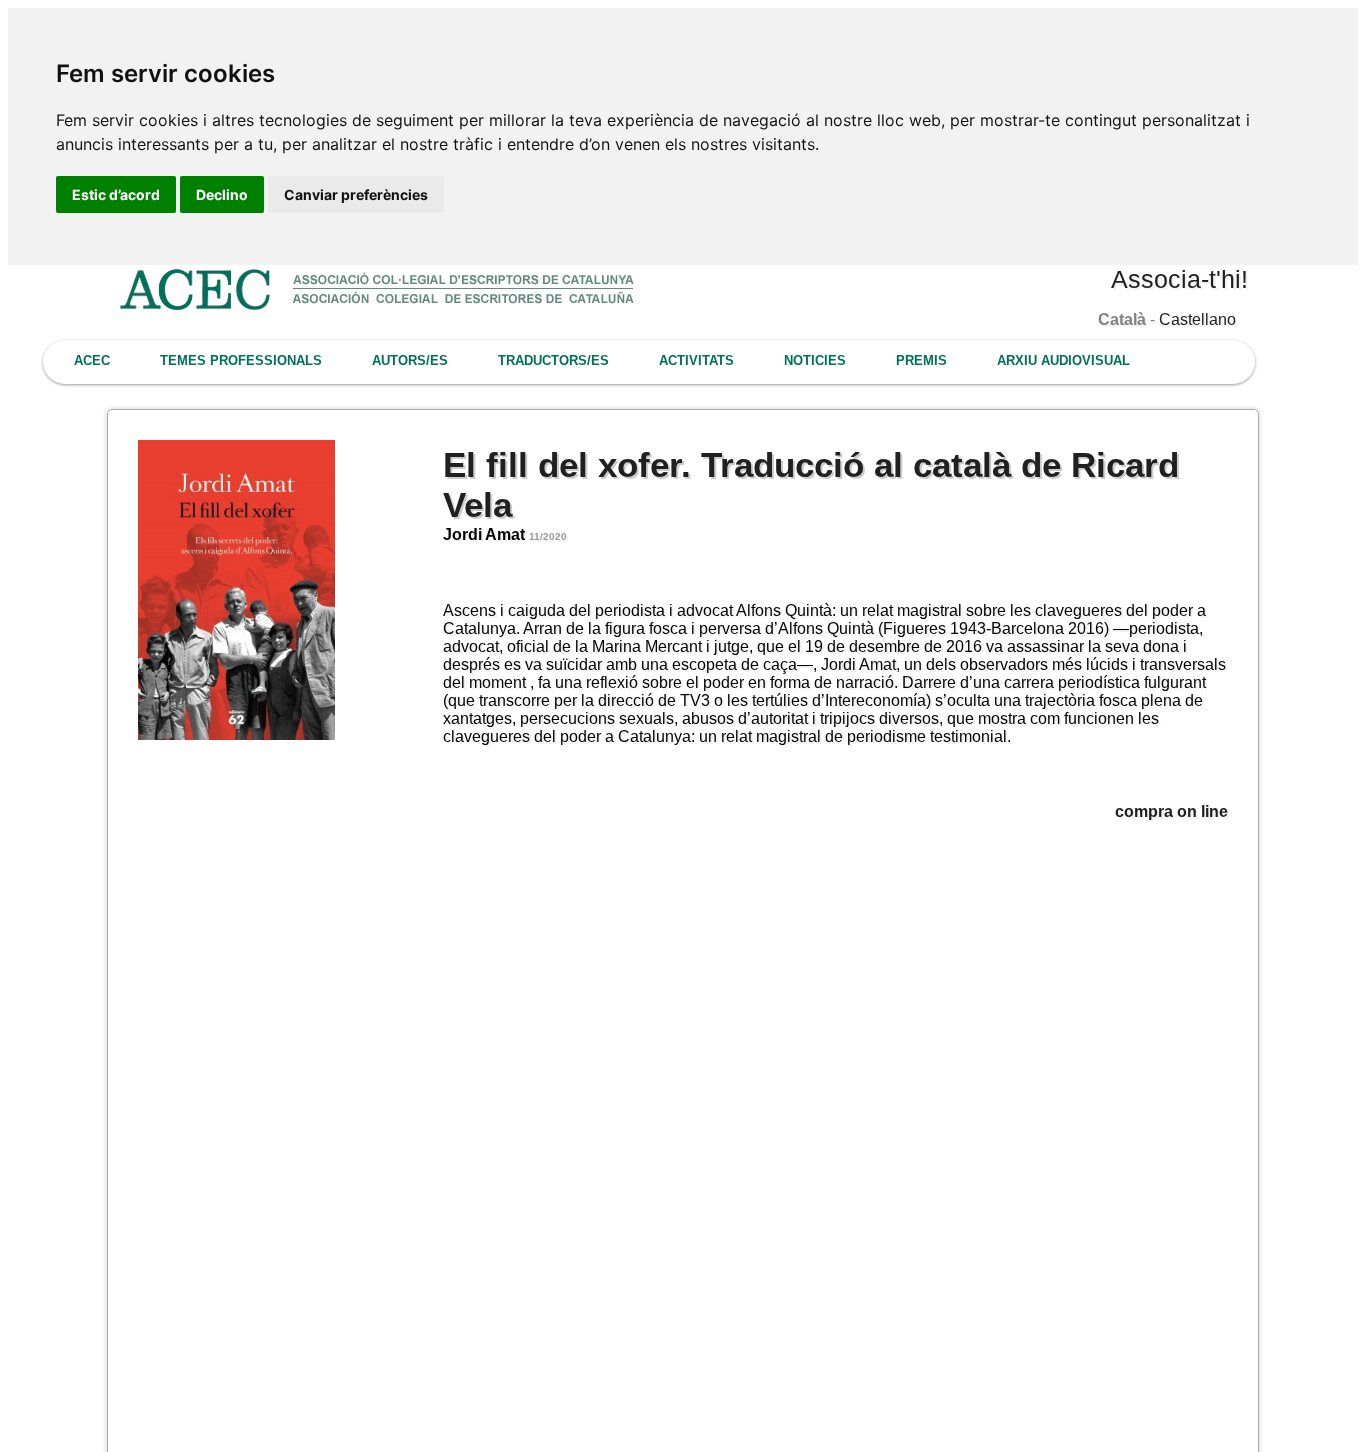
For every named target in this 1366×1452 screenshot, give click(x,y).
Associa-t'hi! (1179, 279)
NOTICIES (815, 360)
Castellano (1197, 319)
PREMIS (921, 360)
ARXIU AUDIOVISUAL (1063, 360)
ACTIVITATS (696, 360)
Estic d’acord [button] (116, 194)
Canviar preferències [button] (356, 194)
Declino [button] (222, 194)
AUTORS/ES (410, 360)
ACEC (92, 360)
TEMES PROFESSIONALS (241, 360)
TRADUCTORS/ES (553, 360)
